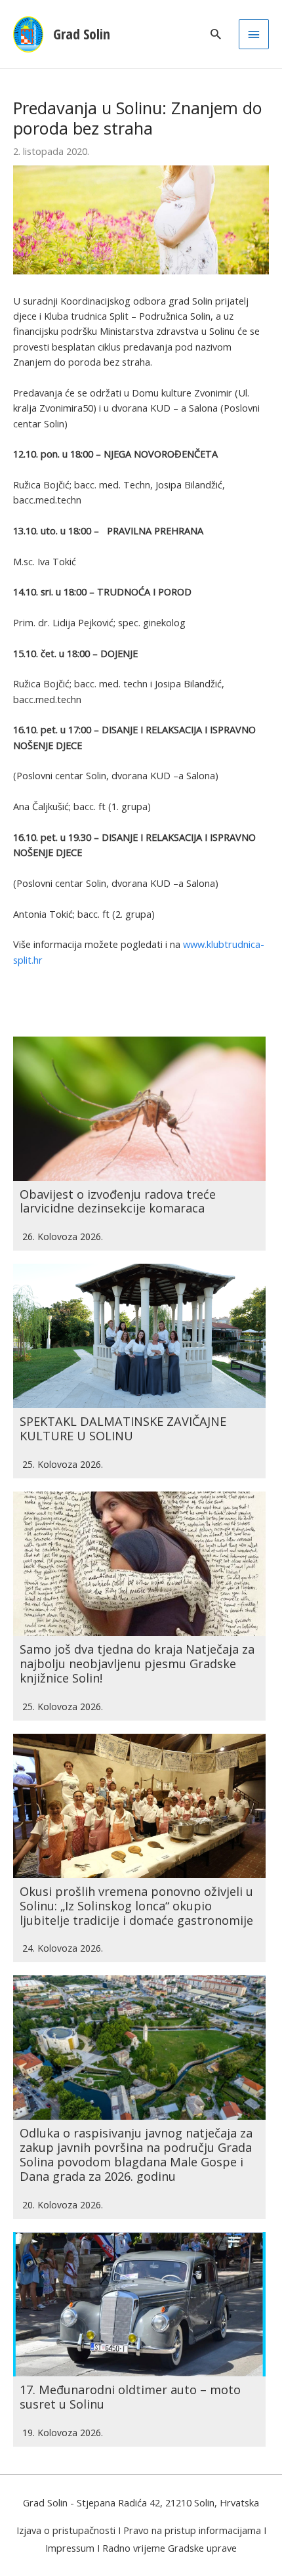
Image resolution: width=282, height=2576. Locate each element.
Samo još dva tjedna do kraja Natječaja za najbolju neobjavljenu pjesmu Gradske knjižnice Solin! (137, 1664)
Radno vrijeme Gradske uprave (170, 2548)
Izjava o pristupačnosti (66, 2530)
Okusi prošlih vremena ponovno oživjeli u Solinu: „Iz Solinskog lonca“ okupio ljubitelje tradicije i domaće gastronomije (136, 1906)
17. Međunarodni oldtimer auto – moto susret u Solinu (130, 2397)
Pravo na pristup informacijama (192, 2530)
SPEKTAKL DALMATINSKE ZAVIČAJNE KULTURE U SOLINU (123, 1428)
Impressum (70, 2548)
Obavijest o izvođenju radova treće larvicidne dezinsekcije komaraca (118, 1201)
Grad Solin (82, 34)
